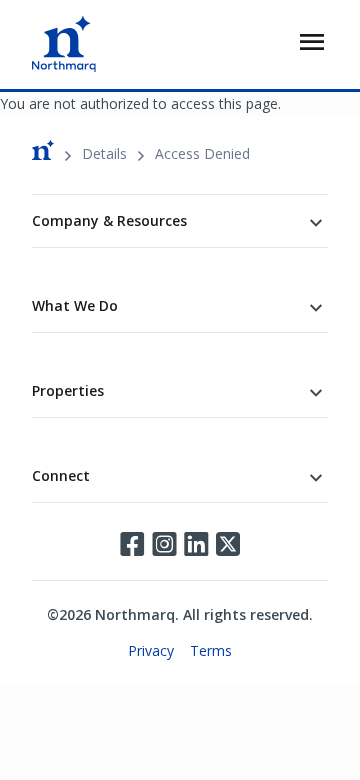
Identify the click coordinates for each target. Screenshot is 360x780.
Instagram (164, 544)
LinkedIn (196, 544)
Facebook (132, 544)
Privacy (151, 650)
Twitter (228, 544)
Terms (211, 650)
